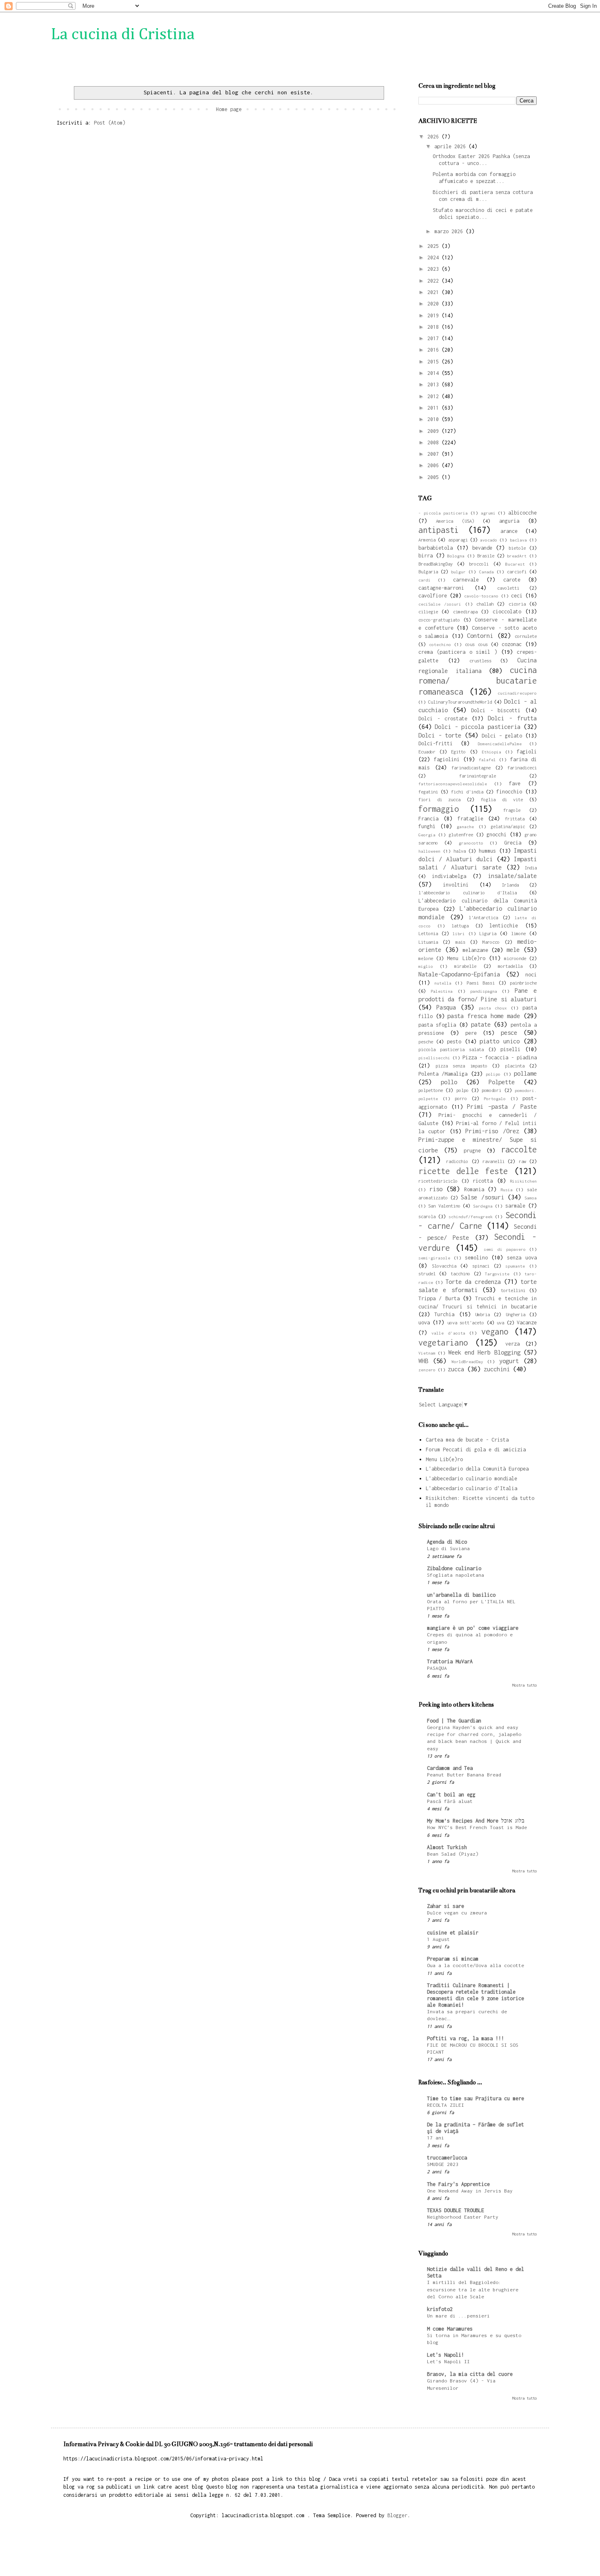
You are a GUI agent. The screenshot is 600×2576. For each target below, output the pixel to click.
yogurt (509, 1361)
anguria (509, 521)
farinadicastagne (471, 768)
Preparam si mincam (453, 1959)
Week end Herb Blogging (484, 1352)
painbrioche (523, 983)
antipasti (439, 530)
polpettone (431, 1090)
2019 (434, 315)
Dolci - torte (440, 735)
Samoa (531, 1198)
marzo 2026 (450, 231)
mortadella (510, 966)
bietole (517, 548)
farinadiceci (522, 768)
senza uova (522, 1258)
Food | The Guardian (454, 1721)
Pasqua (446, 1007)
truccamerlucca (447, 2158)
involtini (456, 885)
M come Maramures (450, 2329)
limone (518, 933)
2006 (434, 465)
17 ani (436, 2138)
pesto (454, 1042)
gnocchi (497, 835)
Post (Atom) (110, 123)
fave (515, 783)
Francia (428, 819)
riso (436, 1189)
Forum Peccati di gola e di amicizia (476, 1450)
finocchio (509, 792)
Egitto (458, 752)
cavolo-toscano (481, 596)
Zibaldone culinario (454, 1568)
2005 (434, 477)
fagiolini (447, 759)
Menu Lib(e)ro (466, 958)
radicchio (457, 1161)
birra (426, 556)
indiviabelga (449, 876)
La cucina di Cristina (123, 35)
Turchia (444, 1314)
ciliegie (428, 612)
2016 (434, 350)
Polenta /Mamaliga (443, 1074)
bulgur (458, 572)
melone (426, 958)
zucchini (497, 1369)
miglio (426, 966)
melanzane (475, 950)
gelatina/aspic (508, 826)
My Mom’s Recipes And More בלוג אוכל (476, 1821)
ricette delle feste (463, 1171)
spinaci (481, 1266)
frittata (515, 819)
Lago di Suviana (448, 1549)
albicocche (522, 513)
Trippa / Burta (439, 1298)
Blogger (397, 2515)
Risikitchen (523, 1181)
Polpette (502, 1082)
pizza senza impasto (461, 1066)
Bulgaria (428, 572)
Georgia (427, 835)
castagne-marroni (441, 588)
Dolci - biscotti (496, 710)
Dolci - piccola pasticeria (477, 727)
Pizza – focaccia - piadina (500, 1057)
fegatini (428, 792)
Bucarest (515, 564)
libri (459, 934)
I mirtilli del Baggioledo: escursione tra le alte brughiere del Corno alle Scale (473, 2290)
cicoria (517, 604)
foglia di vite (502, 799)
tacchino (460, 1274)
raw (522, 1161)
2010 (434, 419)
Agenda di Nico (447, 1542)
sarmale (515, 1206)
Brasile (486, 556)
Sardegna (483, 1206)
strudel (427, 1274)
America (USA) (455, 521)
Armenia (427, 540)
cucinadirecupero (517, 693)
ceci (517, 596)
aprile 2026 (451, 146)
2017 (434, 338)
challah (485, 604)
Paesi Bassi (481, 983)
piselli (510, 1049)
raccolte (519, 1149)
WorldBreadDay (467, 1362)
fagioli (527, 752)
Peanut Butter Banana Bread (464, 1775)
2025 (434, 246)
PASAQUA (437, 1668)
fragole (512, 810)
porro (461, 1098)
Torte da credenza (473, 1282)
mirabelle (465, 966)
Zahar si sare (446, 1906)
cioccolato (507, 612)
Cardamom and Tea (450, 1768)
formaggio (439, 809)
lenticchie (504, 926)
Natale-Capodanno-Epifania (459, 974)
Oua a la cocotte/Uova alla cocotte (476, 1965)
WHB (423, 1361)
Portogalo (495, 1099)
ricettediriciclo (438, 1181)
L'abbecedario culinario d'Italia (471, 1488)
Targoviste (497, 1274)
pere (471, 1033)
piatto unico (500, 1041)
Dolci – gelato (502, 736)
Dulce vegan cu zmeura (457, 1913)
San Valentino (444, 1206)
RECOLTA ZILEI (446, 2105)
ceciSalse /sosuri (440, 604)
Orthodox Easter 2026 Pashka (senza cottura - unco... (481, 160)
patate (481, 1024)
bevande (482, 548)
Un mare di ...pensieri (458, 2316)
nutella (443, 983)
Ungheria (516, 1314)
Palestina (442, 991)
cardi (424, 580)
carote (512, 580)
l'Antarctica (483, 917)
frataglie (470, 819)
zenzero (427, 1370)
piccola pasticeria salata (451, 1049)
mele (513, 950)
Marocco (491, 942)
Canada (487, 572)
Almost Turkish (447, 1847)
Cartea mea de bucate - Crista (467, 1440)
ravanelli (493, 1161)
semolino (476, 1258)
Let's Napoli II (448, 2362)
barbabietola (436, 548)
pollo (449, 1082)
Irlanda (510, 885)
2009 (434, 431)
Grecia (513, 843)
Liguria (488, 933)
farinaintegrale (478, 776)
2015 (434, 362)
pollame (525, 1073)
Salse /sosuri (482, 1197)
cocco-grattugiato (439, 620)
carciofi (517, 572)
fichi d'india (467, 792)
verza (512, 1344)
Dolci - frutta (512, 718)
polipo (493, 1074)
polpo (462, 1090)
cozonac (512, 644)
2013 (434, 384)
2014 (434, 373)
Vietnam (427, 1353)
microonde (515, 958)
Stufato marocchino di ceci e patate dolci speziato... (483, 214)
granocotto (471, 843)
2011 (434, 408)
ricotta (483, 1181)
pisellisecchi (434, 1058)
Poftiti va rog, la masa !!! (466, 2038)
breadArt (517, 556)
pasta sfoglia (437, 1025)
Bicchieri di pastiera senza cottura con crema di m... (483, 196)
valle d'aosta (448, 1333)
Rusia (507, 1190)
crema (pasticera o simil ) (458, 652)
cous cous (476, 644)
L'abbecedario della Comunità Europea (477, 1469)
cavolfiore (433, 596)
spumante (515, 1266)
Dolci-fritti (436, 743)
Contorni (480, 636)
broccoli (479, 564)
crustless (480, 661)
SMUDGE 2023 (443, 2164)
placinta (515, 1066)
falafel (487, 760)
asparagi (458, 540)
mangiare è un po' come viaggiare (473, 1628)
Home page (229, 109)
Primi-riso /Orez (492, 1131)
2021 (434, 292)
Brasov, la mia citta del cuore (470, 2374)
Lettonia (428, 933)
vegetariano (443, 1343)
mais (460, 942)
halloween (429, 851)
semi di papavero (504, 1249)
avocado (489, 540)
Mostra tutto (524, 1685)
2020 (434, 304)
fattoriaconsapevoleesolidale (453, 784)
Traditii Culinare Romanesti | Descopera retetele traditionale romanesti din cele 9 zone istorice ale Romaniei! (476, 1995)
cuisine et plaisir (453, 1933)
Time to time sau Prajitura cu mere (476, 2098)
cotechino (440, 644)
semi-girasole (434, 1258)
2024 (434, 257)
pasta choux (493, 1008)
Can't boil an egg (451, 1795)
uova (424, 1323)
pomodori (491, 1090)
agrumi (488, 513)
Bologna (456, 556)
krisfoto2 (440, 2309)
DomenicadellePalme (500, 744)
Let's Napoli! (446, 2355)
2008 (434, 442)
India (531, 868)
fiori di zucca (439, 799)
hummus (487, 851)
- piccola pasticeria (443, 513)
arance (509, 531)
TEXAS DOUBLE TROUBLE (456, 2210)
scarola (427, 1216)
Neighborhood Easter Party (463, 2217)
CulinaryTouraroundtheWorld (460, 702)
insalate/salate (512, 876)
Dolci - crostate (443, 719)
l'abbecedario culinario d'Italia (468, 892)
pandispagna (484, 991)
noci (531, 975)
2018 (434, 327)
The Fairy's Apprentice (458, 2184)
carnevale (466, 580)
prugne (472, 1151)
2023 (434, 269)
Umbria (482, 1314)
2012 (434, 396)
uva (500, 1323)
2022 (434, 281)
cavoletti (508, 588)
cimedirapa (465, 612)
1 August (438, 1939)
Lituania (428, 942)
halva (460, 851)
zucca (456, 1369)
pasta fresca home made (484, 1016)
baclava (518, 540)
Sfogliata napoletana (456, 1575)
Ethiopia (491, 752)
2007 (434, 454)
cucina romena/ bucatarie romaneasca (478, 681)
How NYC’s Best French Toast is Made (477, 1827)
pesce (509, 1033)
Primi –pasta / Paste (502, 1106)
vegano (495, 1331)
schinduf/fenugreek (471, 1217)
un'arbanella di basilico (461, 1595)
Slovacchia (444, 1266)
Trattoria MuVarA (450, 1661)
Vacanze (527, 1323)
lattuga (460, 926)
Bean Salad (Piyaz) (453, 1854)
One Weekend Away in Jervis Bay (470, 2191)
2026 (434, 137)
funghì (427, 826)
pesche (426, 1042)
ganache (465, 827)
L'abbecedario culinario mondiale (471, 1479)
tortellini (513, 1290)
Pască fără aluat (450, 1801)
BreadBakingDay (436, 564)
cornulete (526, 636)
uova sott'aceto (466, 1323)
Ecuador (427, 752)
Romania (474, 1189)
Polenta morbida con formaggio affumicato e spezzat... (474, 178)
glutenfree (461, 835)
